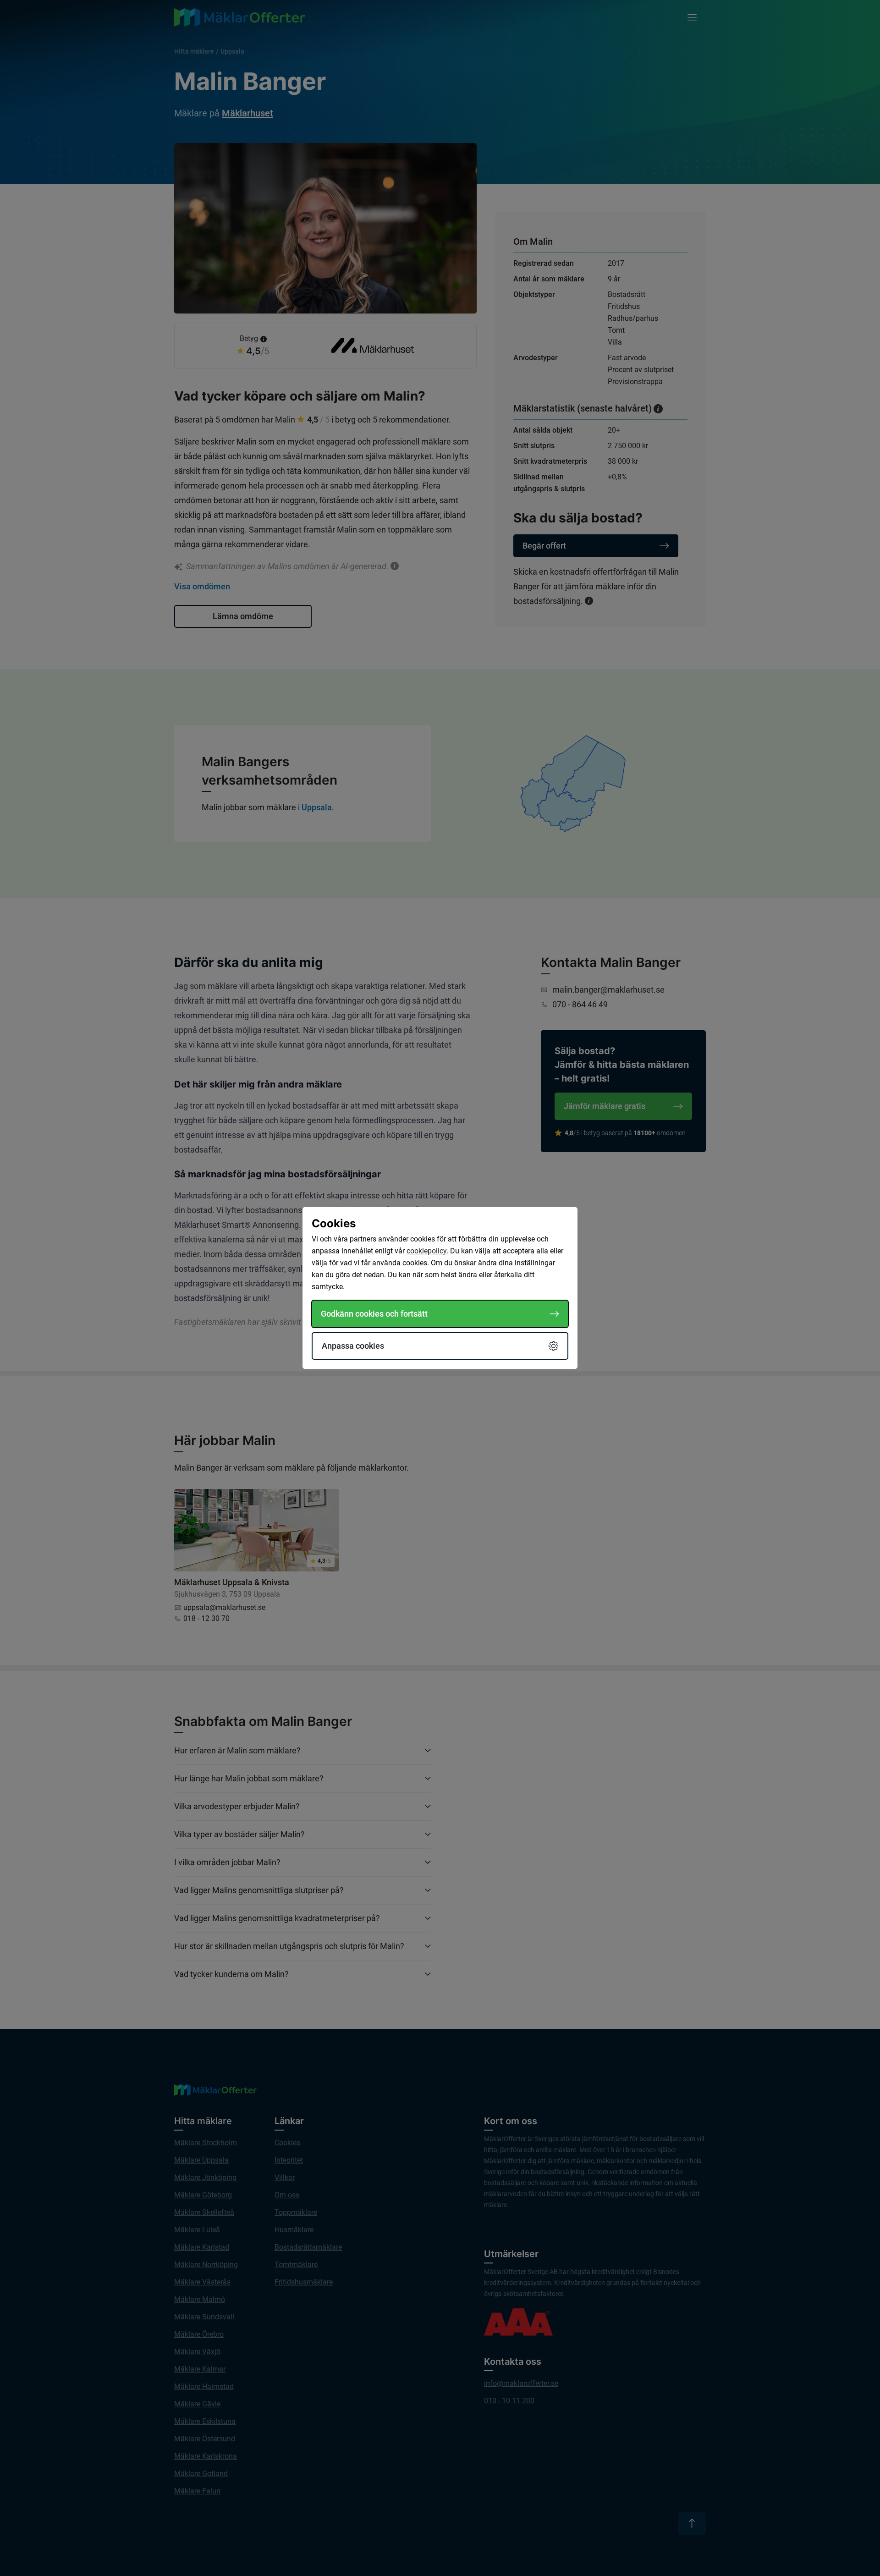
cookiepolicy (426, 1251)
